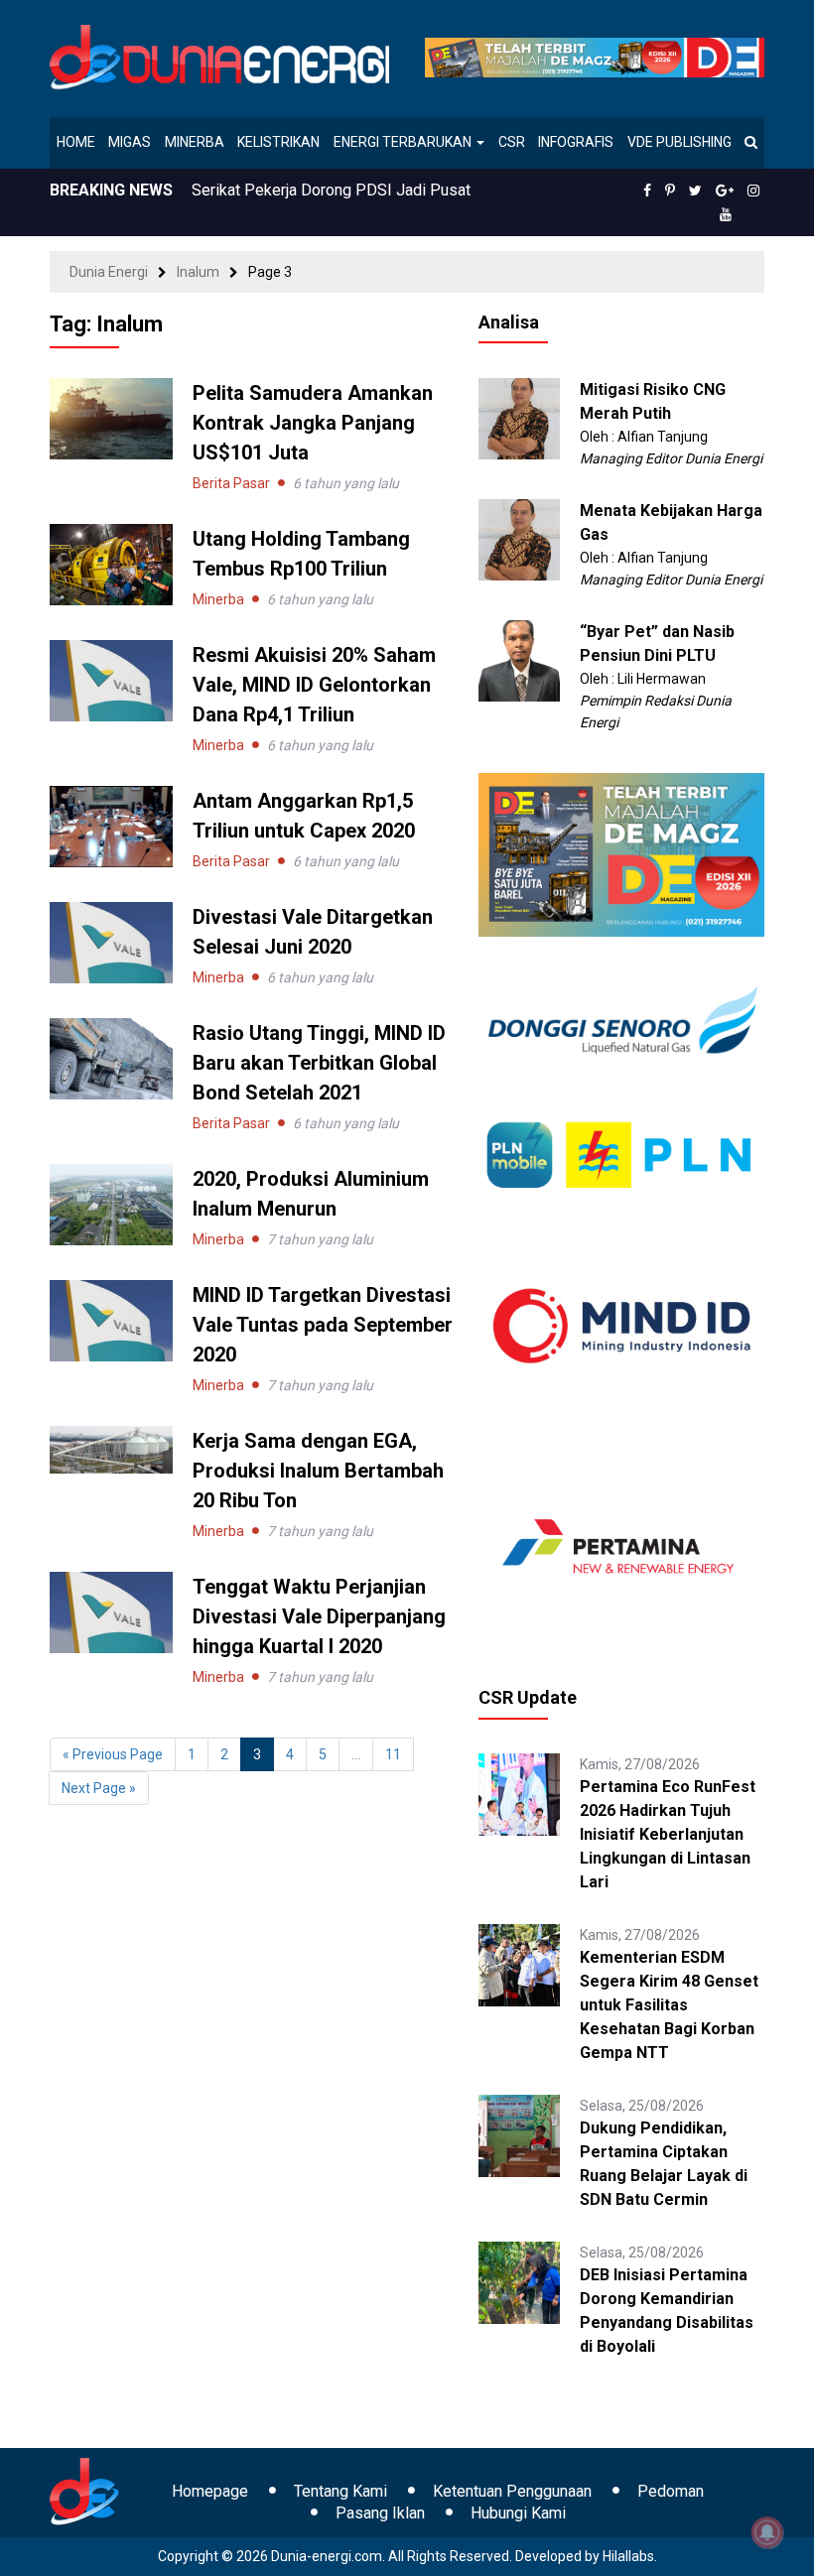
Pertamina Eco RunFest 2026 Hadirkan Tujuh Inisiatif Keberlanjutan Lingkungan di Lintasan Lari (668, 1834)
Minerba (195, 142)
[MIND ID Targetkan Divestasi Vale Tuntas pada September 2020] (111, 1320)
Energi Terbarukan (404, 142)
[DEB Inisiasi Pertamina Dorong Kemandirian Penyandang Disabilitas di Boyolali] (520, 2281)
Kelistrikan (278, 142)
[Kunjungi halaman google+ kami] (725, 191)
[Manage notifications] (767, 2532)
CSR (512, 142)
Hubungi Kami (518, 2513)
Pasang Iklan (380, 2513)
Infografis (576, 142)
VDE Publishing (679, 142)
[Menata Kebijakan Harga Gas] (520, 539)
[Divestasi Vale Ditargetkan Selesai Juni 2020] (111, 942)
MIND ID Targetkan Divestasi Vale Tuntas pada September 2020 (323, 1325)
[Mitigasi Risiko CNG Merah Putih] (520, 418)
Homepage (210, 2491)
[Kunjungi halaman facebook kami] (647, 191)
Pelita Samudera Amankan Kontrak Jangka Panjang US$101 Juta (313, 423)
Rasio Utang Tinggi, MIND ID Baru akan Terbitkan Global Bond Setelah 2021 (319, 1063)
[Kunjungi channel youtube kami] (726, 214)
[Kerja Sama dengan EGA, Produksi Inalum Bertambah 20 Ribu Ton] (111, 1449)
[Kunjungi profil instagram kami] (753, 191)
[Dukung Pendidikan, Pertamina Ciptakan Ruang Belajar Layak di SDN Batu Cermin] (520, 2134)
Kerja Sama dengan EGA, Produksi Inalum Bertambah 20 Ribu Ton (318, 1471)
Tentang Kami (340, 2491)
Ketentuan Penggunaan (512, 2491)
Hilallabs (628, 2556)
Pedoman (671, 2491)
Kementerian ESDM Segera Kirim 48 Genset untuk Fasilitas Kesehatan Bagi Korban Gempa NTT (669, 2005)
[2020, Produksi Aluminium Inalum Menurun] (111, 1204)
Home (76, 142)
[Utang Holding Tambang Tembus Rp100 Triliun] (111, 564)
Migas (130, 142)
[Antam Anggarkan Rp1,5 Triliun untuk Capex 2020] (111, 826)
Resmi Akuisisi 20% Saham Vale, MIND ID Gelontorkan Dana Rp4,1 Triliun (314, 685)
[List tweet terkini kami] (695, 191)
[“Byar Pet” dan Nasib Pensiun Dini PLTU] (520, 660)
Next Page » (99, 1788)
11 (393, 1754)
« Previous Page (113, 1754)
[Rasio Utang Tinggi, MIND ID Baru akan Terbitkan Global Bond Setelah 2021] (111, 1058)
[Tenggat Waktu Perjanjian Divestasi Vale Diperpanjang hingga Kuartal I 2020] (111, 1611)
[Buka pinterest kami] (670, 191)
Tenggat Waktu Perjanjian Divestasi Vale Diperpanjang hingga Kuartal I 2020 (319, 1616)
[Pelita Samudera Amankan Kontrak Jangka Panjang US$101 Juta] (111, 418)
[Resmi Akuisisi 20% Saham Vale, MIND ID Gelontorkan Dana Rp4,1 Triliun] (111, 680)
